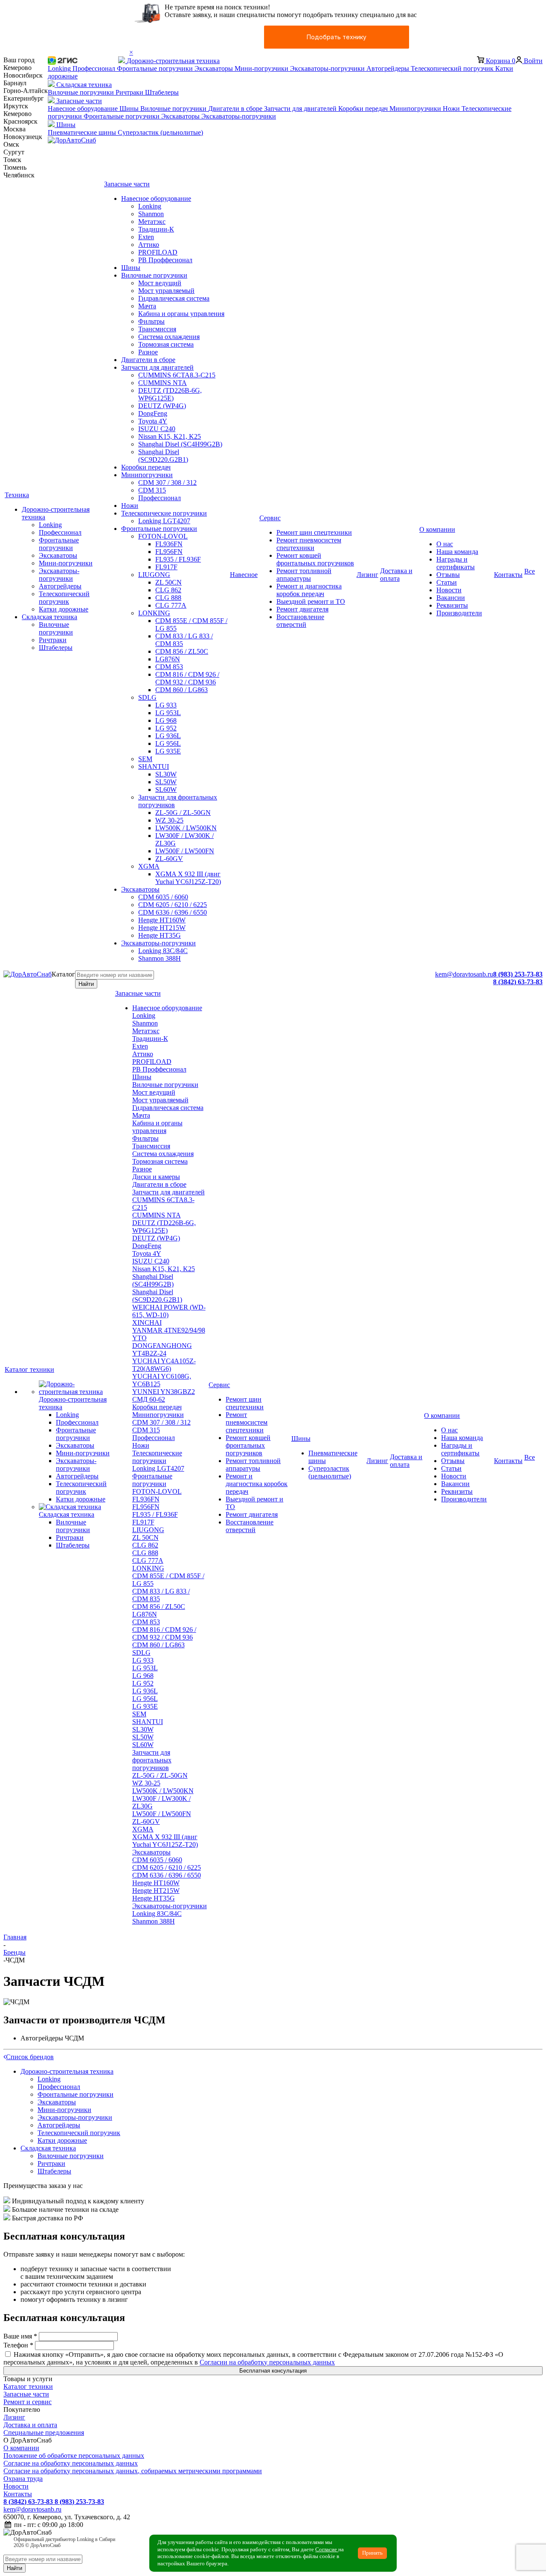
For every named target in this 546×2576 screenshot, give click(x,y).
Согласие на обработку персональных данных (71, 2463)
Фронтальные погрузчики (152, 1480)
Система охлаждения (163, 1154)
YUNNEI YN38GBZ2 (164, 1392)
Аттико (143, 1054)
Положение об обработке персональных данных (74, 2456)
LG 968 (143, 1676)
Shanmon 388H (154, 1921)
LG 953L (145, 1668)
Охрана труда (23, 2479)
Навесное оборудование (167, 1008)
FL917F (143, 1522)
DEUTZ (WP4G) (156, 1238)
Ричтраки (51, 2163)
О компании (21, 2448)
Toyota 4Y (147, 1253)
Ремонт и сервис (28, 2402)
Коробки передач (157, 1407)
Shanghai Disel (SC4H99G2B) (153, 1280)
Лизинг (14, 2417)
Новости (16, 2486)
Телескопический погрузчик (79, 2133)
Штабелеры (54, 2171)
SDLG (141, 1653)
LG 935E (145, 1706)
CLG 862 (145, 1545)
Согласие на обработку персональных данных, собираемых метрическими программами (133, 2471)
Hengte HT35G (154, 1898)
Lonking (144, 1016)
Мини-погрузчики (64, 2110)
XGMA (143, 1829)
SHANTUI (148, 1722)
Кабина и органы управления (157, 1127)
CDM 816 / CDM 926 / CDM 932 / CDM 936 (164, 1633)
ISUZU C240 (151, 1261)
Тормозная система (160, 1161)
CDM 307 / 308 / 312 (161, 1422)
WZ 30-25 (146, 1783)
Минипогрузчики (158, 1415)
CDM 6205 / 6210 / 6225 (167, 1868)
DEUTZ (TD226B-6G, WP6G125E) (164, 1227)
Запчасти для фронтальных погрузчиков (152, 1760)
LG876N (145, 1614)
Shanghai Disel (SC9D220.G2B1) (157, 1296)
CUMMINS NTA (157, 1215)
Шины (142, 1077)
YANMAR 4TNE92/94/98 (169, 1330)
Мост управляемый (160, 1100)
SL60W (143, 1745)
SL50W (143, 1737)
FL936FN (146, 1499)
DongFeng (147, 1246)
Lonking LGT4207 (158, 1468)
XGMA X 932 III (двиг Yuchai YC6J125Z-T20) (165, 1841)
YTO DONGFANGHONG (162, 1342)
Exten (140, 1046)
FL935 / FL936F (155, 1514)
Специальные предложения (44, 2433)
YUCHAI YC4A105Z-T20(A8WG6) (164, 1365)
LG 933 (143, 1660)
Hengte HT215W (156, 1891)
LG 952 (143, 1683)
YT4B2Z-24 (149, 1353)
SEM (139, 1714)
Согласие (327, 2550)
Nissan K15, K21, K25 (164, 1269)
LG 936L (145, 1691)
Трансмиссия (151, 1146)
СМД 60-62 (149, 1399)
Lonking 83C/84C (157, 1914)
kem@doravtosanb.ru (464, 974)
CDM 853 (146, 1622)
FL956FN (146, 1507)
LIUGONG (148, 1530)
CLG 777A (148, 1560)
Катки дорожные (62, 2140)
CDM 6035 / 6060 (157, 1860)
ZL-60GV (146, 1821)
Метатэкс (146, 1031)
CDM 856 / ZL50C (159, 1607)
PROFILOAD (152, 1062)
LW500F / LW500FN (162, 1814)
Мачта (141, 1115)
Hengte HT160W (156, 1883)
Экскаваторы (151, 1852)
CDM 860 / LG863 (158, 1645)
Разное (142, 1169)
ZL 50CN (145, 1537)
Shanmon (145, 1023)
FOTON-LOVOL (157, 1491)
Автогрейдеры (59, 2125)
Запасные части (26, 2394)
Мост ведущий (154, 1092)
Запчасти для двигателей (168, 1192)
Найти (86, 984)
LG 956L (145, 1699)
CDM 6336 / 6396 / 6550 (167, 1875)
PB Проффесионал (159, 1069)
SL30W (143, 1729)
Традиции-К (150, 1039)
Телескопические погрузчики (157, 1457)
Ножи (141, 1445)
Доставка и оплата (30, 2425)
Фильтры (145, 1138)
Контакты (18, 2494)
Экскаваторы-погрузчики (170, 1906)
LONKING (148, 1568)
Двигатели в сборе (159, 1184)
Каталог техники (28, 2386)
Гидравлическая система (168, 1108)
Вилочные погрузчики (165, 1085)
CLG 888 (145, 1553)
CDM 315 (146, 1430)
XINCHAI (147, 1323)
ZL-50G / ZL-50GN (160, 1775)
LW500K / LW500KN (163, 1791)
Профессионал (154, 1438)
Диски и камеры (156, 1177)
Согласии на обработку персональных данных (267, 2362)
